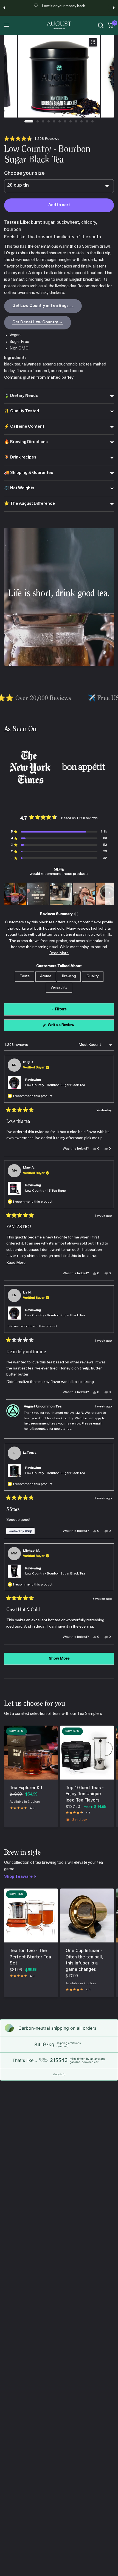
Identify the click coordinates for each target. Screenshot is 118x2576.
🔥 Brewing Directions (26, 442)
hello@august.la (36, 1429)
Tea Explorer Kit (26, 1788)
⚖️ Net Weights (19, 488)
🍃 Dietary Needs (21, 396)
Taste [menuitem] (25, 976)
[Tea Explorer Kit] (31, 1753)
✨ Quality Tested (22, 411)
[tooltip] (76, 914)
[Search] (101, 25)
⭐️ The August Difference (29, 504)
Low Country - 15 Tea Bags (46, 1191)
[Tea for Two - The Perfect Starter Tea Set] (31, 1915)
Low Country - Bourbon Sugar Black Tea (55, 1085)
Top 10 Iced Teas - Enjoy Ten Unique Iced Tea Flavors (85, 1794)
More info (59, 2074)
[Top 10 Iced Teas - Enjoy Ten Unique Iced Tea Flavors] (87, 1753)
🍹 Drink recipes (20, 458)
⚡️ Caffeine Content (24, 427)
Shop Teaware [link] (18, 1877)
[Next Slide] (109, 894)
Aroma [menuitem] (46, 976)
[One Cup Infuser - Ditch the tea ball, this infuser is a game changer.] (87, 1915)
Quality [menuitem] (93, 976)
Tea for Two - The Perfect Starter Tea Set (30, 1957)
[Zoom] (93, 42)
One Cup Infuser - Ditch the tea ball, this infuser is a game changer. (84, 1960)
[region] (59, 894)
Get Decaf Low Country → (38, 322)
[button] (32, 139)
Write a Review (62, 1027)
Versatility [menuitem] (59, 988)
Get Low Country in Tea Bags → (43, 306)
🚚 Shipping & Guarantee (29, 473)
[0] (110, 25)
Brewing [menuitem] (69, 976)
